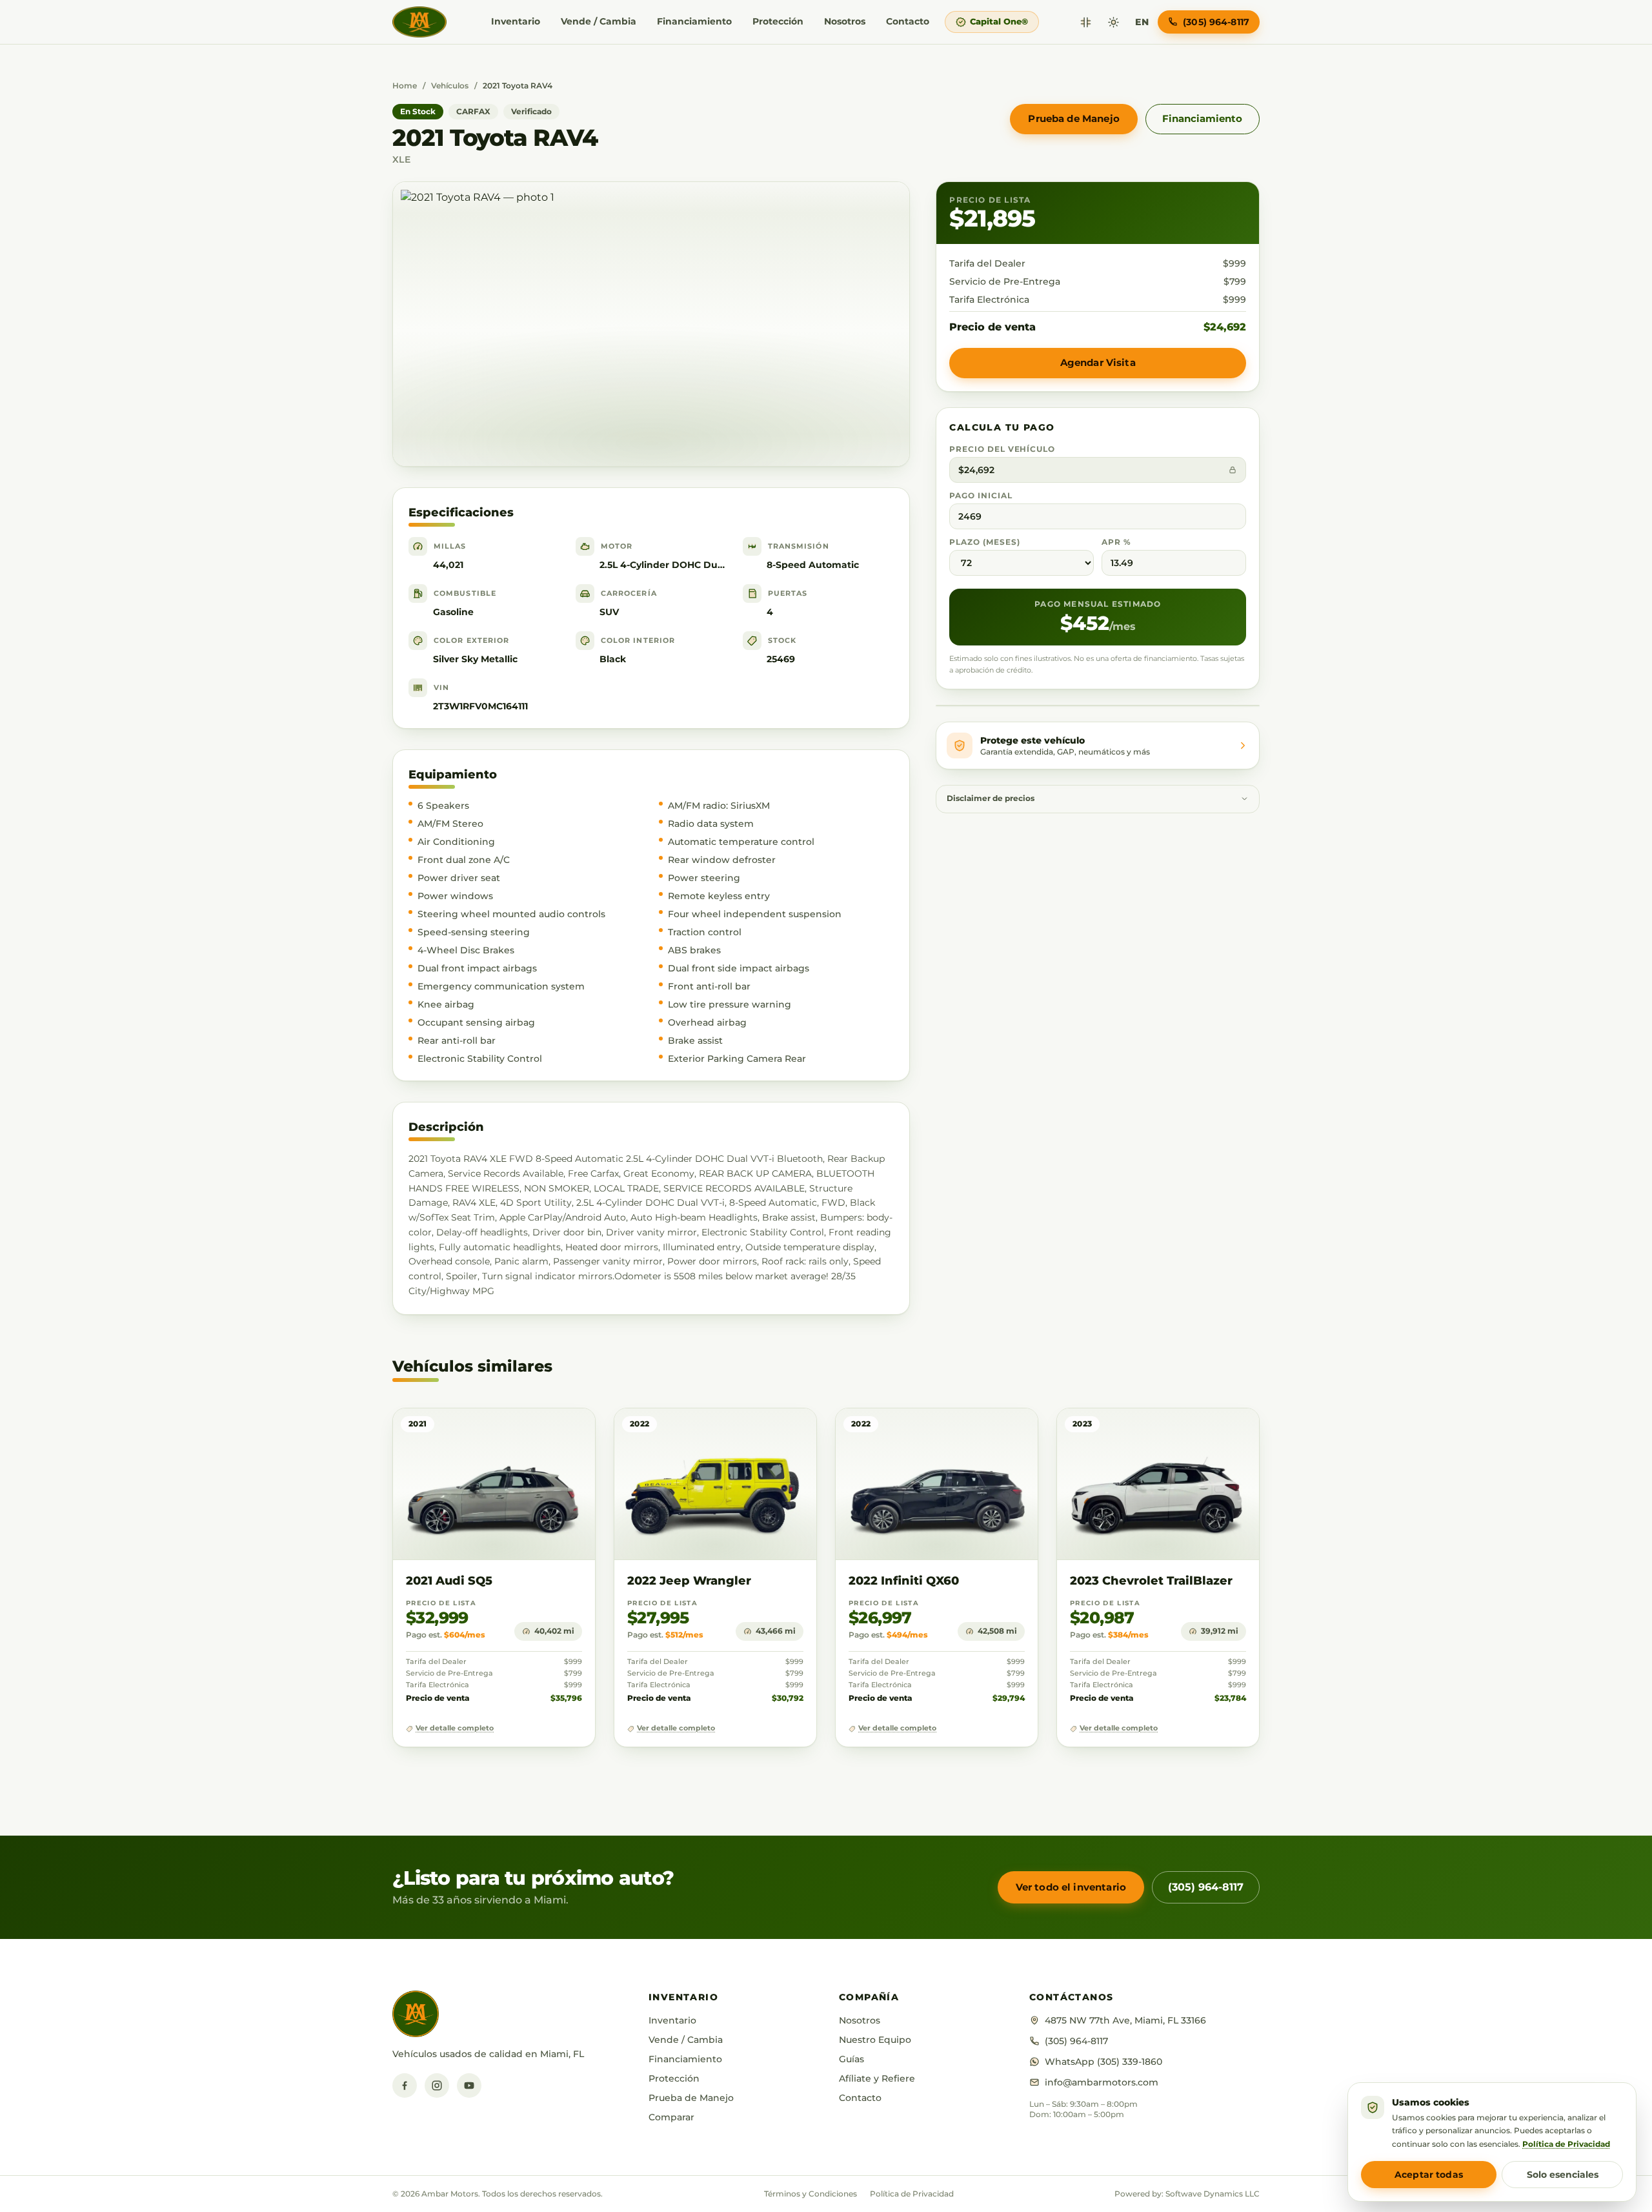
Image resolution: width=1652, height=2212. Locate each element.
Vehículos (450, 86)
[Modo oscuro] (1113, 22)
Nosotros (845, 21)
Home (405, 86)
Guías (851, 2059)
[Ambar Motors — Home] (419, 22)
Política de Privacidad (912, 2194)
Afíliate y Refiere (877, 2078)
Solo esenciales (1563, 2175)
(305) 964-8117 (1206, 1887)
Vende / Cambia (599, 21)
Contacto (908, 21)
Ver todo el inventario (1071, 1887)
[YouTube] (469, 2085)
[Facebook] (405, 2085)
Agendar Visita (1098, 362)
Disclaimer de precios (991, 798)
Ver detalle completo (455, 1728)
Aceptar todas (1429, 2175)
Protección (778, 21)
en (1142, 22)
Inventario (516, 21)
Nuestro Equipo (875, 2040)
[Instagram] (437, 2085)
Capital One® (999, 21)
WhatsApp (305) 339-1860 (1103, 2062)
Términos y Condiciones (811, 2194)
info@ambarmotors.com (1102, 2082)
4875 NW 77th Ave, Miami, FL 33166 (1125, 2020)
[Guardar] (548, 1431)
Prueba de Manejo (1073, 118)
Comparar (671, 2117)
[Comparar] (1086, 22)
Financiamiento (694, 21)
